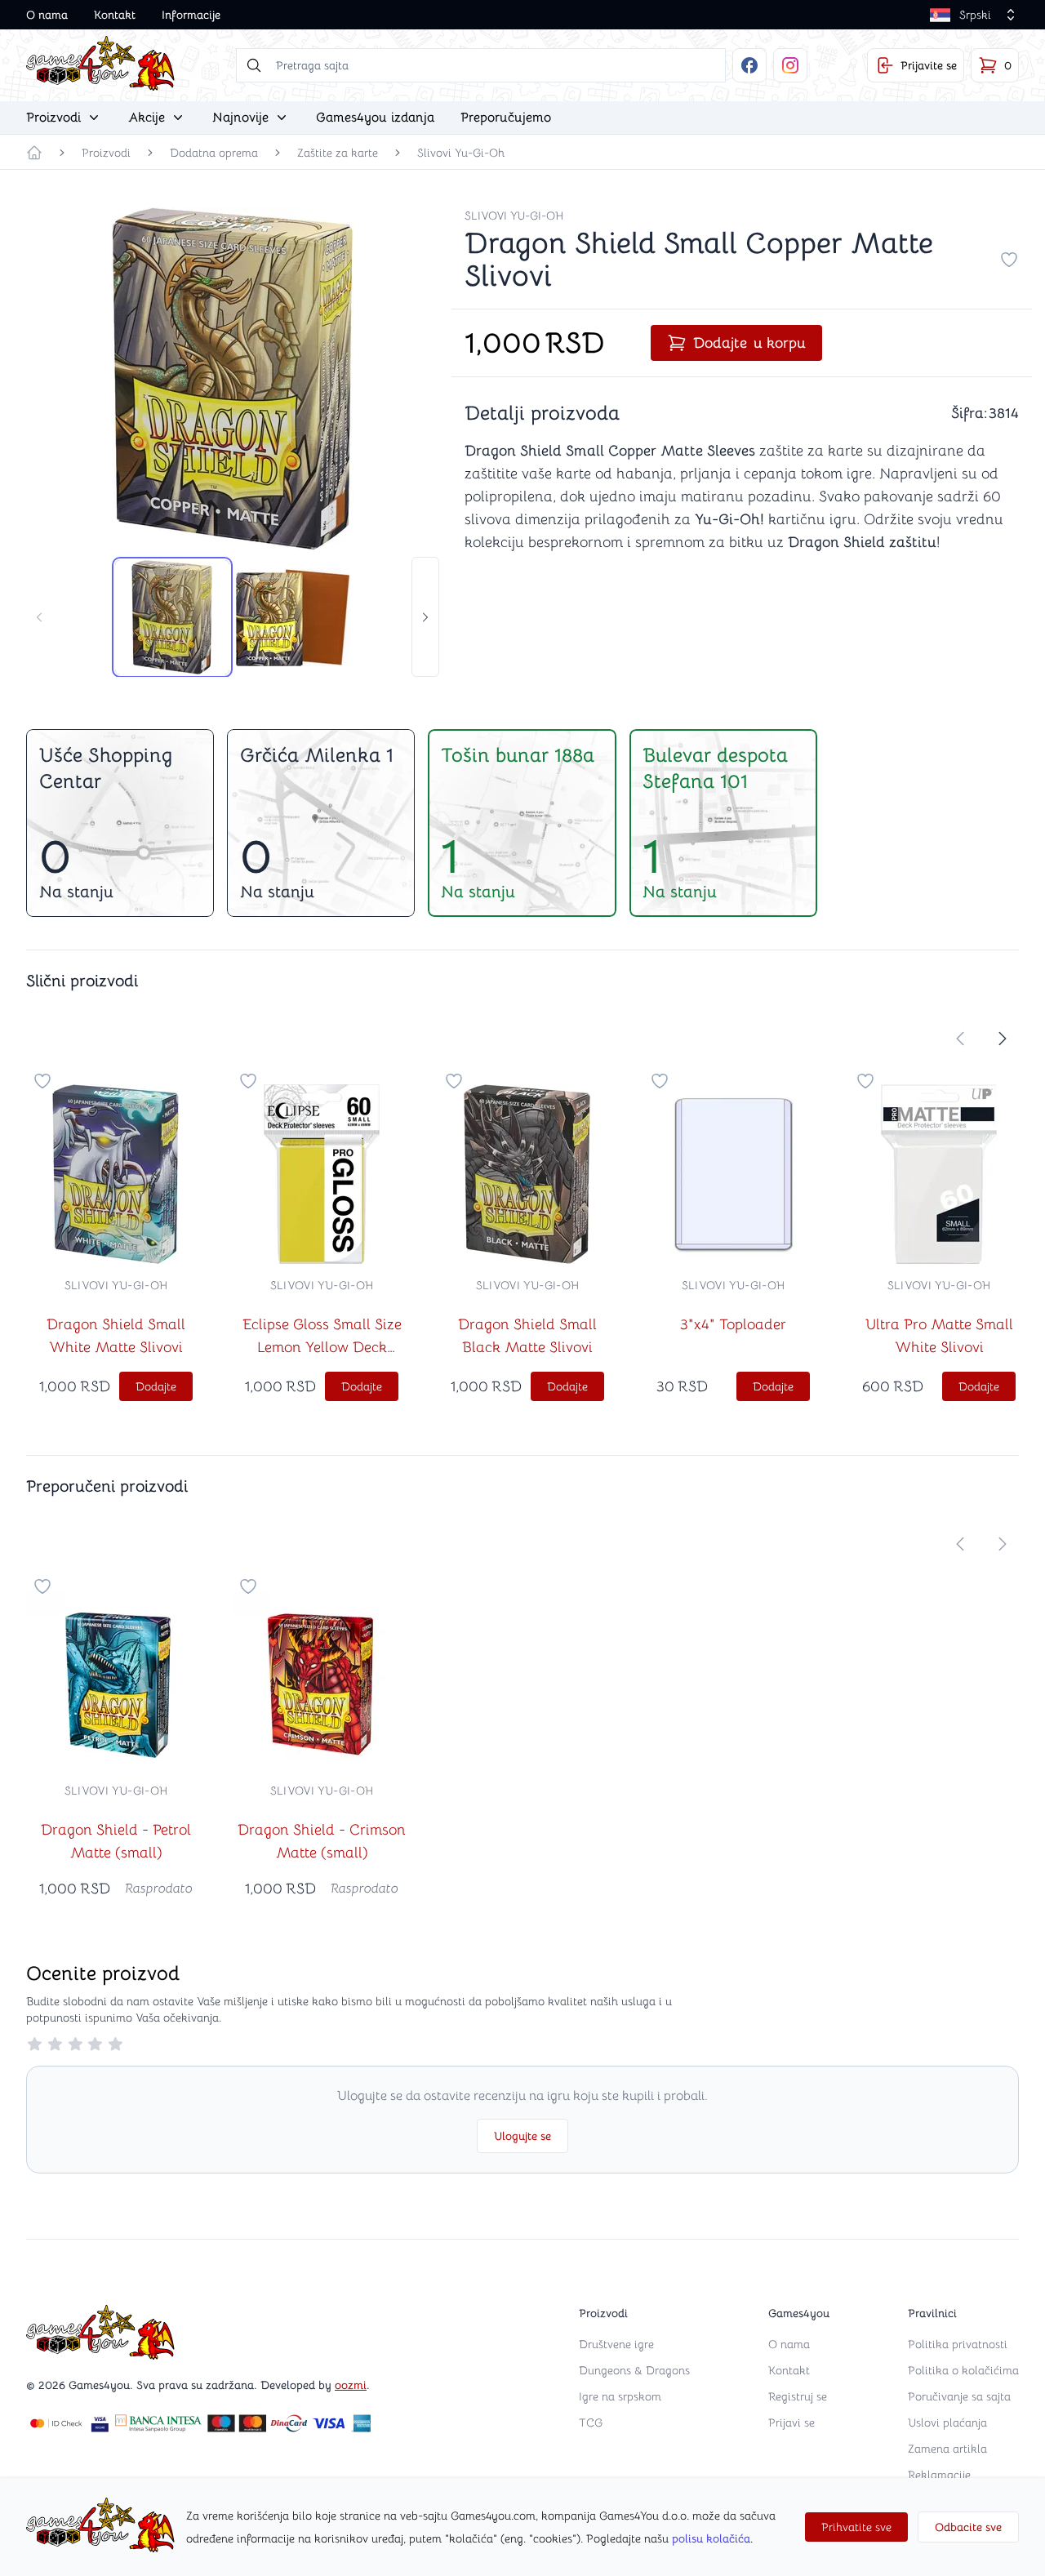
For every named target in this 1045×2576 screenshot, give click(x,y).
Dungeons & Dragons (634, 2370)
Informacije (191, 15)
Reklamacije (939, 2475)
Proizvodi (106, 153)
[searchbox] (481, 65)
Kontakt (115, 15)
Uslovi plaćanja (947, 2423)
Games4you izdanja (375, 118)
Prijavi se (792, 2423)
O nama (47, 15)
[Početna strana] (34, 153)
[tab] (172, 617)
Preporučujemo (506, 118)
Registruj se (798, 2396)
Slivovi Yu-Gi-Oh (461, 153)
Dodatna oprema (214, 153)
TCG (591, 2423)
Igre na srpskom (620, 2396)
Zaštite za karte (338, 153)
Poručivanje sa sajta (959, 2396)
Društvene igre (616, 2344)
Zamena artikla (947, 2449)
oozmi (351, 2385)
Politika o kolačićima (963, 2370)
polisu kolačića (711, 2538)
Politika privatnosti (958, 2344)
